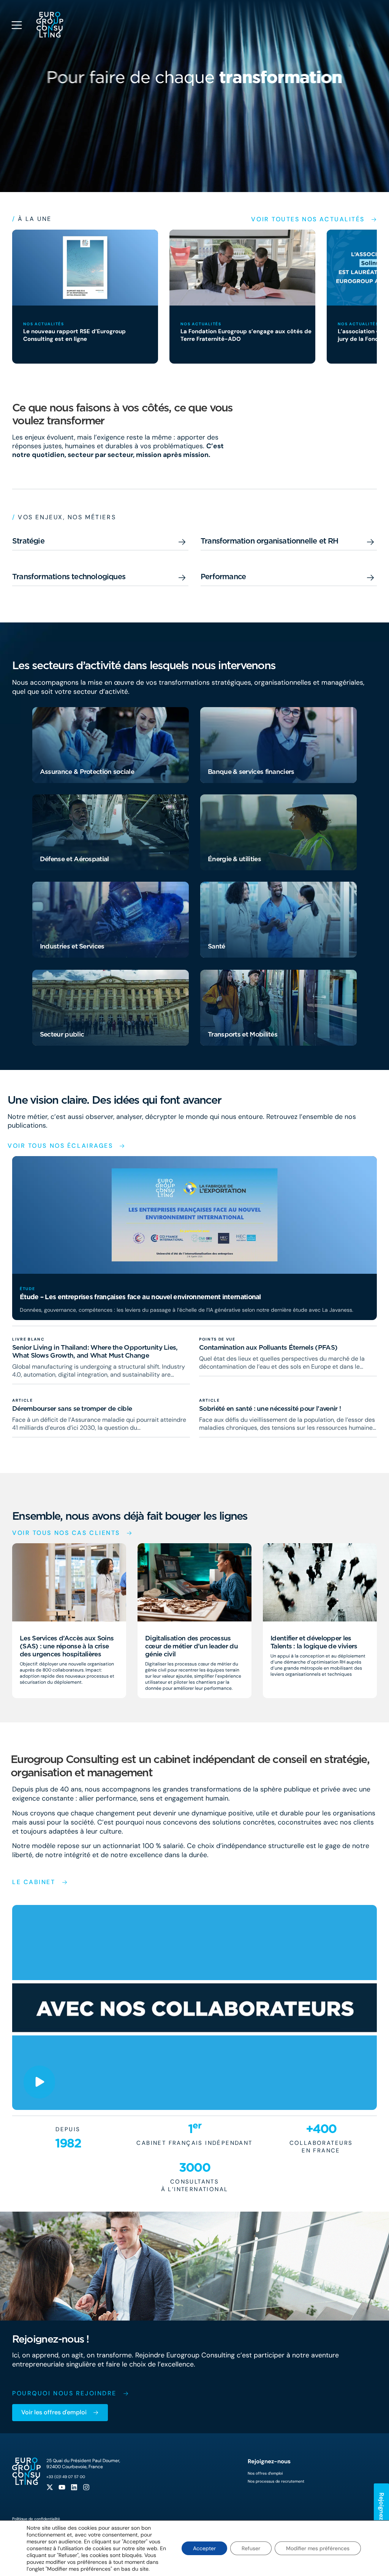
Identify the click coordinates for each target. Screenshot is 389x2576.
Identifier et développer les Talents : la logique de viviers (314, 1642)
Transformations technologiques (69, 577)
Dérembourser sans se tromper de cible (72, 1408)
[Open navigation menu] (17, 25)
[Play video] (39, 2082)
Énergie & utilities (234, 859)
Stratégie (28, 541)
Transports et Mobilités (243, 1034)
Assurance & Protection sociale (87, 771)
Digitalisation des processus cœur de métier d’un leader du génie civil (191, 1646)
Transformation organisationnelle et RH (270, 541)
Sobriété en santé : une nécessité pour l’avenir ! (270, 1408)
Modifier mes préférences (318, 2548)
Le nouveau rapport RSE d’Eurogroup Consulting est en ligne (74, 335)
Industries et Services (72, 946)
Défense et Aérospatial (74, 859)
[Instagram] (86, 2487)
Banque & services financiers (251, 771)
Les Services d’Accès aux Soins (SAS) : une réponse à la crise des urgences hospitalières (67, 1646)
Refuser (251, 2548)
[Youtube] (62, 2487)
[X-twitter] (50, 2487)
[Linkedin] (74, 2487)
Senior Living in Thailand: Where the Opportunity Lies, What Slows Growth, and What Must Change (95, 1351)
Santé (217, 946)
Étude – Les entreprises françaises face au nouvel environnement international (140, 1297)
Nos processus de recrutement (276, 2481)
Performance (223, 577)
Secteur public (62, 1034)
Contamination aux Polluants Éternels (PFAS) (268, 1347)
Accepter (204, 2548)
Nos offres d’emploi (265, 2473)
